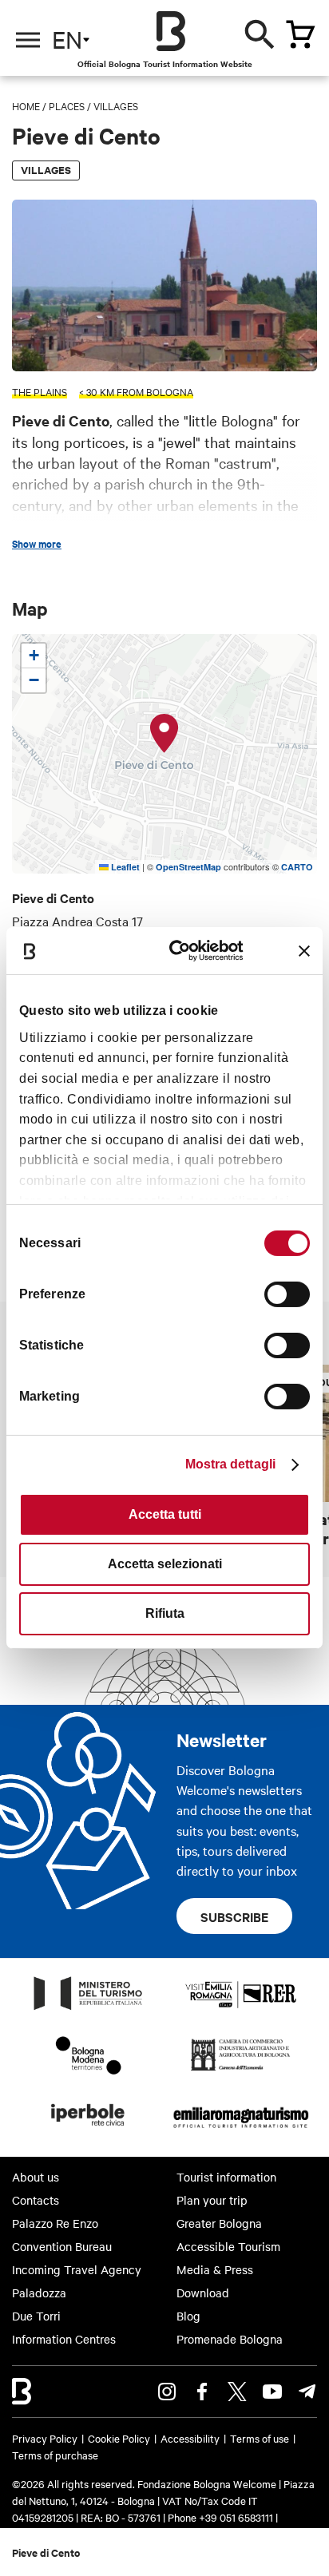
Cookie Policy (119, 2438)
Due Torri (36, 2316)
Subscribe (234, 1916)
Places (67, 105)
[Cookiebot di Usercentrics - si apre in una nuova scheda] (181, 951)
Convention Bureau (62, 2246)
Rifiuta (165, 1613)
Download (203, 2293)
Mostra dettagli (231, 1464)
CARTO (297, 867)
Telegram (307, 2392)
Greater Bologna (219, 2223)
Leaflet (124, 867)
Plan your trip (212, 2200)
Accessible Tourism (228, 2246)
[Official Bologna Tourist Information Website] (171, 31)
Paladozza (39, 2293)
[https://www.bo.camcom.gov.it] (241, 2070)
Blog (188, 2316)
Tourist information (226, 2177)
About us (36, 2177)
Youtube (272, 2392)
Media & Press (215, 2269)
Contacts (36, 2200)
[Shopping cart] (300, 34)
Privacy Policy (45, 2438)
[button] (164, 734)
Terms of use (260, 2438)
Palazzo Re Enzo (55, 2223)
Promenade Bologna (230, 2339)
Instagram (167, 2392)
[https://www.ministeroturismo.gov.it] (89, 2009)
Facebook (202, 2392)
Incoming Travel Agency (77, 2269)
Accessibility (190, 2438)
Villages (116, 105)
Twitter (237, 2392)
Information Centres (64, 2339)
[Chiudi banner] (304, 951)
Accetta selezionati (165, 1564)
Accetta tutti (165, 1514)
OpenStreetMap (188, 867)
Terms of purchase (55, 2455)
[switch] (287, 1294)
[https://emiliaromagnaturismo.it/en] (241, 2130)
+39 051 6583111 (237, 2517)
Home (26, 105)
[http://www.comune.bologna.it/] (89, 2130)
